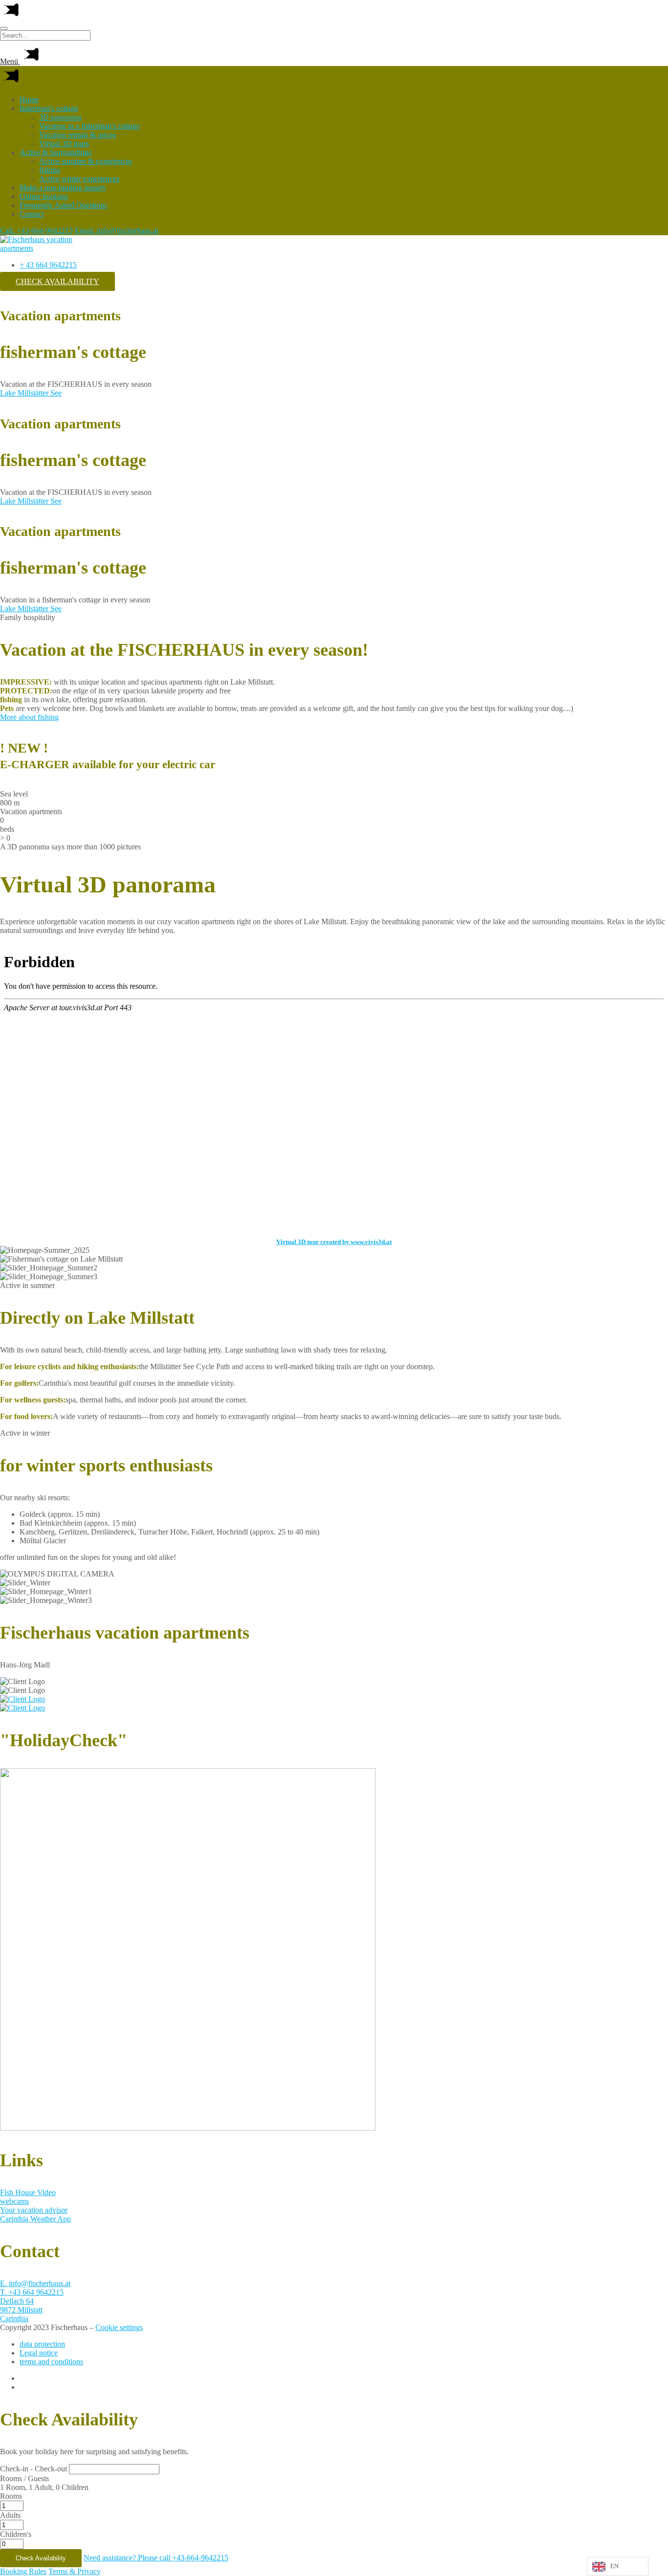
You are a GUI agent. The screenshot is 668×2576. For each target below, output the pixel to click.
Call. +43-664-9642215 (36, 231)
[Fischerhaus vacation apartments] (44, 248)
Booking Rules (23, 2571)
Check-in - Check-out (33, 2469)
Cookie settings (119, 2327)
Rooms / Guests (24, 2478)
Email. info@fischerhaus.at (117, 231)
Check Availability (41, 2558)
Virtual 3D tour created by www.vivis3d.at (334, 1242)
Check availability (57, 281)
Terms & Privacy (75, 2571)
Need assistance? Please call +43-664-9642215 (156, 2558)
